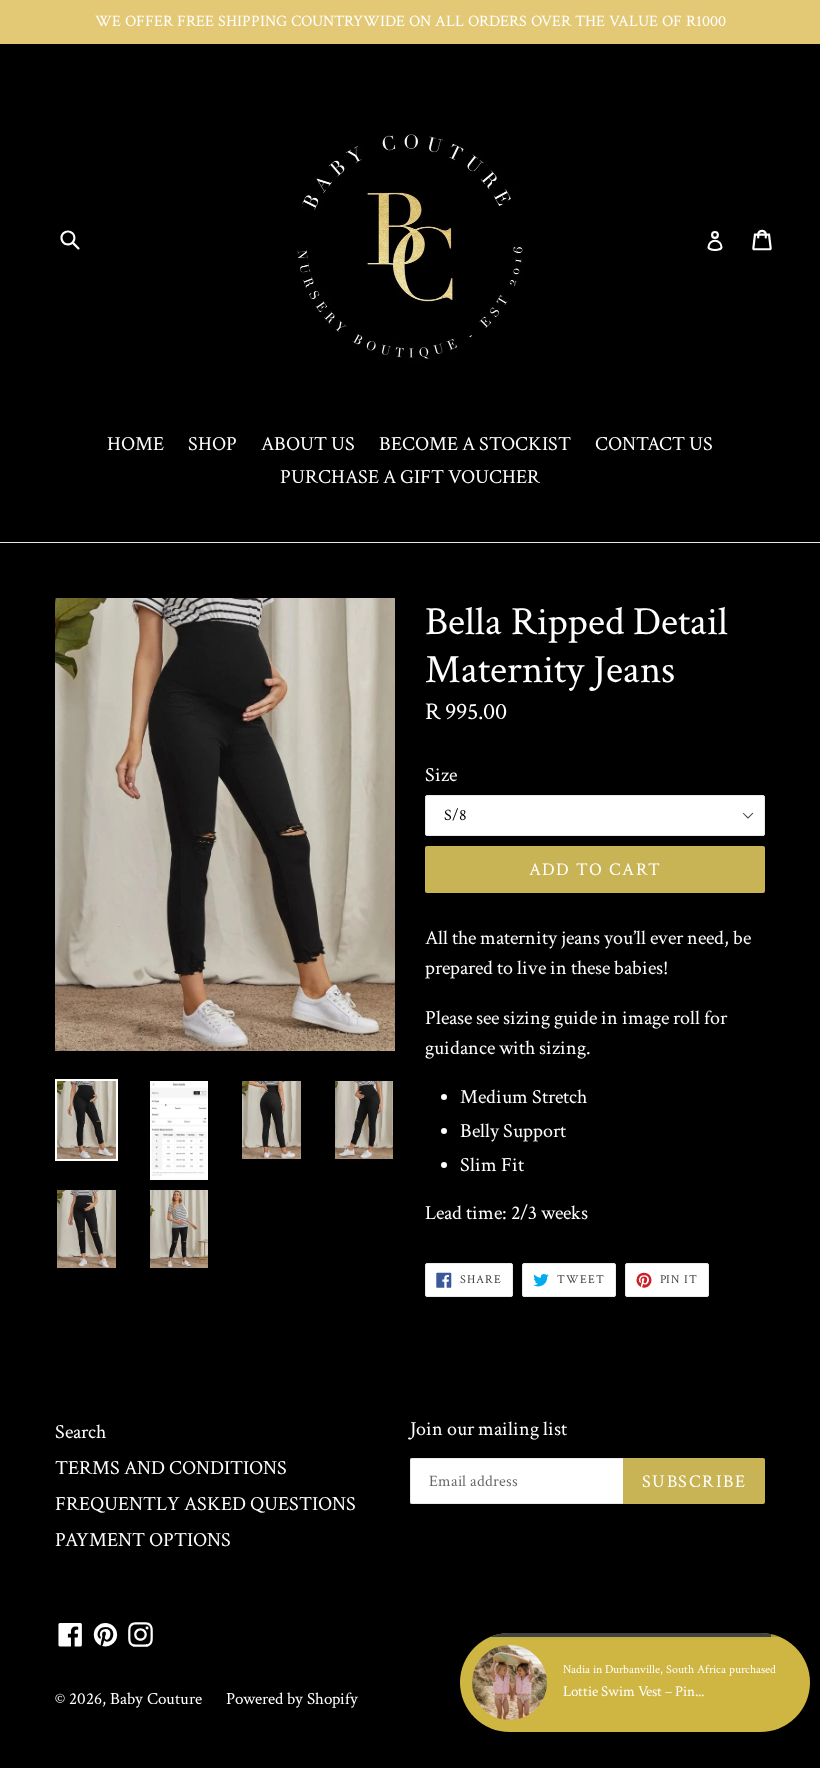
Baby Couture (156, 1699)
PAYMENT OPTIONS (143, 1540)
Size (441, 775)
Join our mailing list (488, 1429)
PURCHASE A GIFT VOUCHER (410, 477)
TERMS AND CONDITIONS (171, 1468)
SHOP (212, 444)
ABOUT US (308, 444)
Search (80, 1432)
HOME (135, 444)
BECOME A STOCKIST (475, 444)
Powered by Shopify (292, 1699)
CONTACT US (654, 444)
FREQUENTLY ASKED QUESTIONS (205, 1504)
